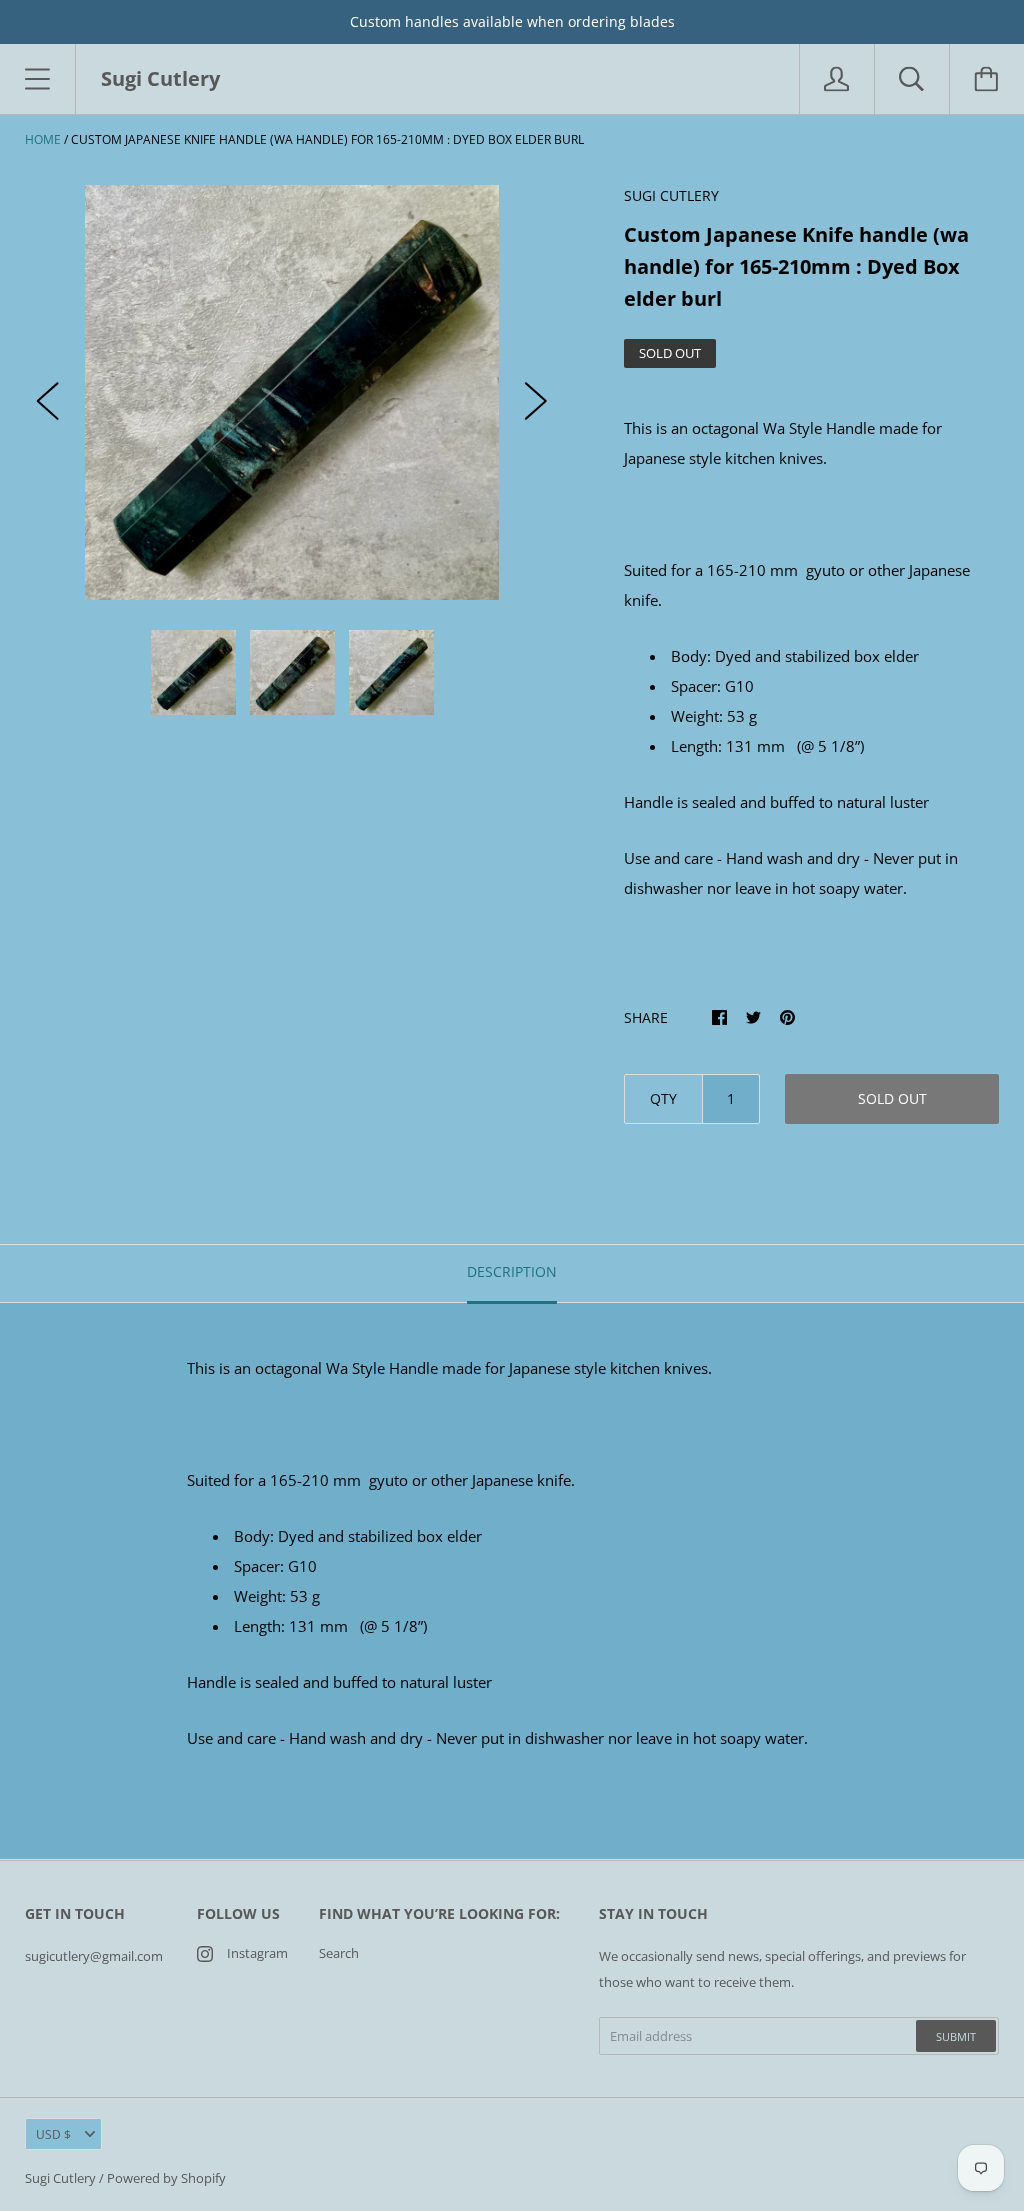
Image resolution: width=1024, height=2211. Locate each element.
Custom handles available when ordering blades (512, 21)
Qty (663, 1098)
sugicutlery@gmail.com (94, 1956)
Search (339, 1953)
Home (43, 139)
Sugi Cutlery (60, 2178)
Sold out (892, 1098)
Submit (956, 2036)
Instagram (257, 1953)
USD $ (53, 2134)
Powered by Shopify (166, 2178)
